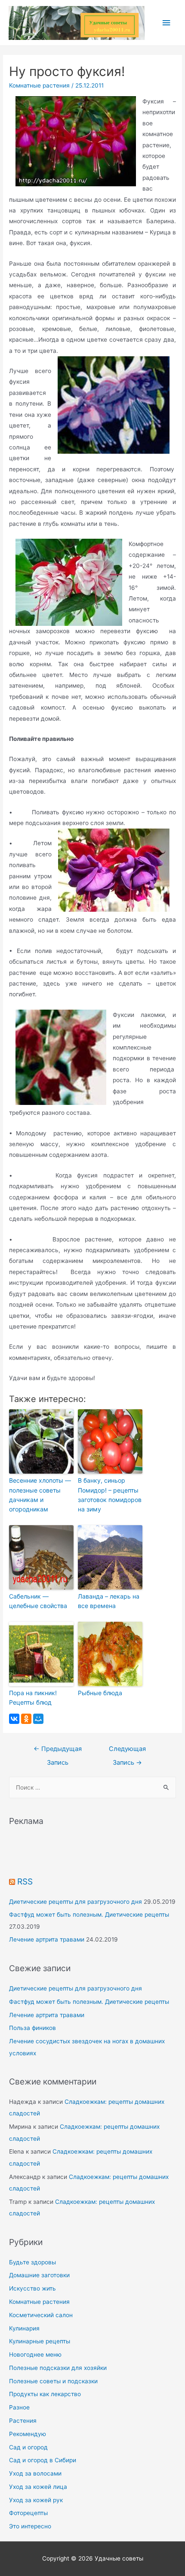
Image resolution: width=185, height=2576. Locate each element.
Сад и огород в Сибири (43, 2460)
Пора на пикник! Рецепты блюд (33, 1698)
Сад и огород (28, 2447)
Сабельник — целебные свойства (38, 1601)
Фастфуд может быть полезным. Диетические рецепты (89, 1915)
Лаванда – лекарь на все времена (109, 1601)
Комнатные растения (39, 85)
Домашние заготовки (39, 2275)
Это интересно (30, 2526)
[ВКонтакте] (14, 1719)
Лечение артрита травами (47, 1939)
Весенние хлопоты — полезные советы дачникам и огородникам (40, 1495)
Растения (23, 2421)
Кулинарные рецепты (40, 2341)
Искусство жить (32, 2288)
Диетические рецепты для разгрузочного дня (76, 1902)
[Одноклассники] (26, 1719)
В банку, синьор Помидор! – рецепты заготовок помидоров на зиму (110, 1495)
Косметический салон (41, 2315)
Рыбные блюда (100, 1693)
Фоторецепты (28, 2513)
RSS (25, 1881)
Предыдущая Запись (58, 1751)
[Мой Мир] (38, 1719)
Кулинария (24, 2328)
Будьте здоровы (32, 2262)
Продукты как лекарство (45, 2394)
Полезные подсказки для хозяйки (58, 2368)
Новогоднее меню (35, 2355)
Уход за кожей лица (38, 2487)
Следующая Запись (127, 1751)
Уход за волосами (35, 2473)
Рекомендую (28, 2434)
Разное (19, 2407)
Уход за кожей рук (36, 2500)
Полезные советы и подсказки (53, 2381)
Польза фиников (32, 2028)
